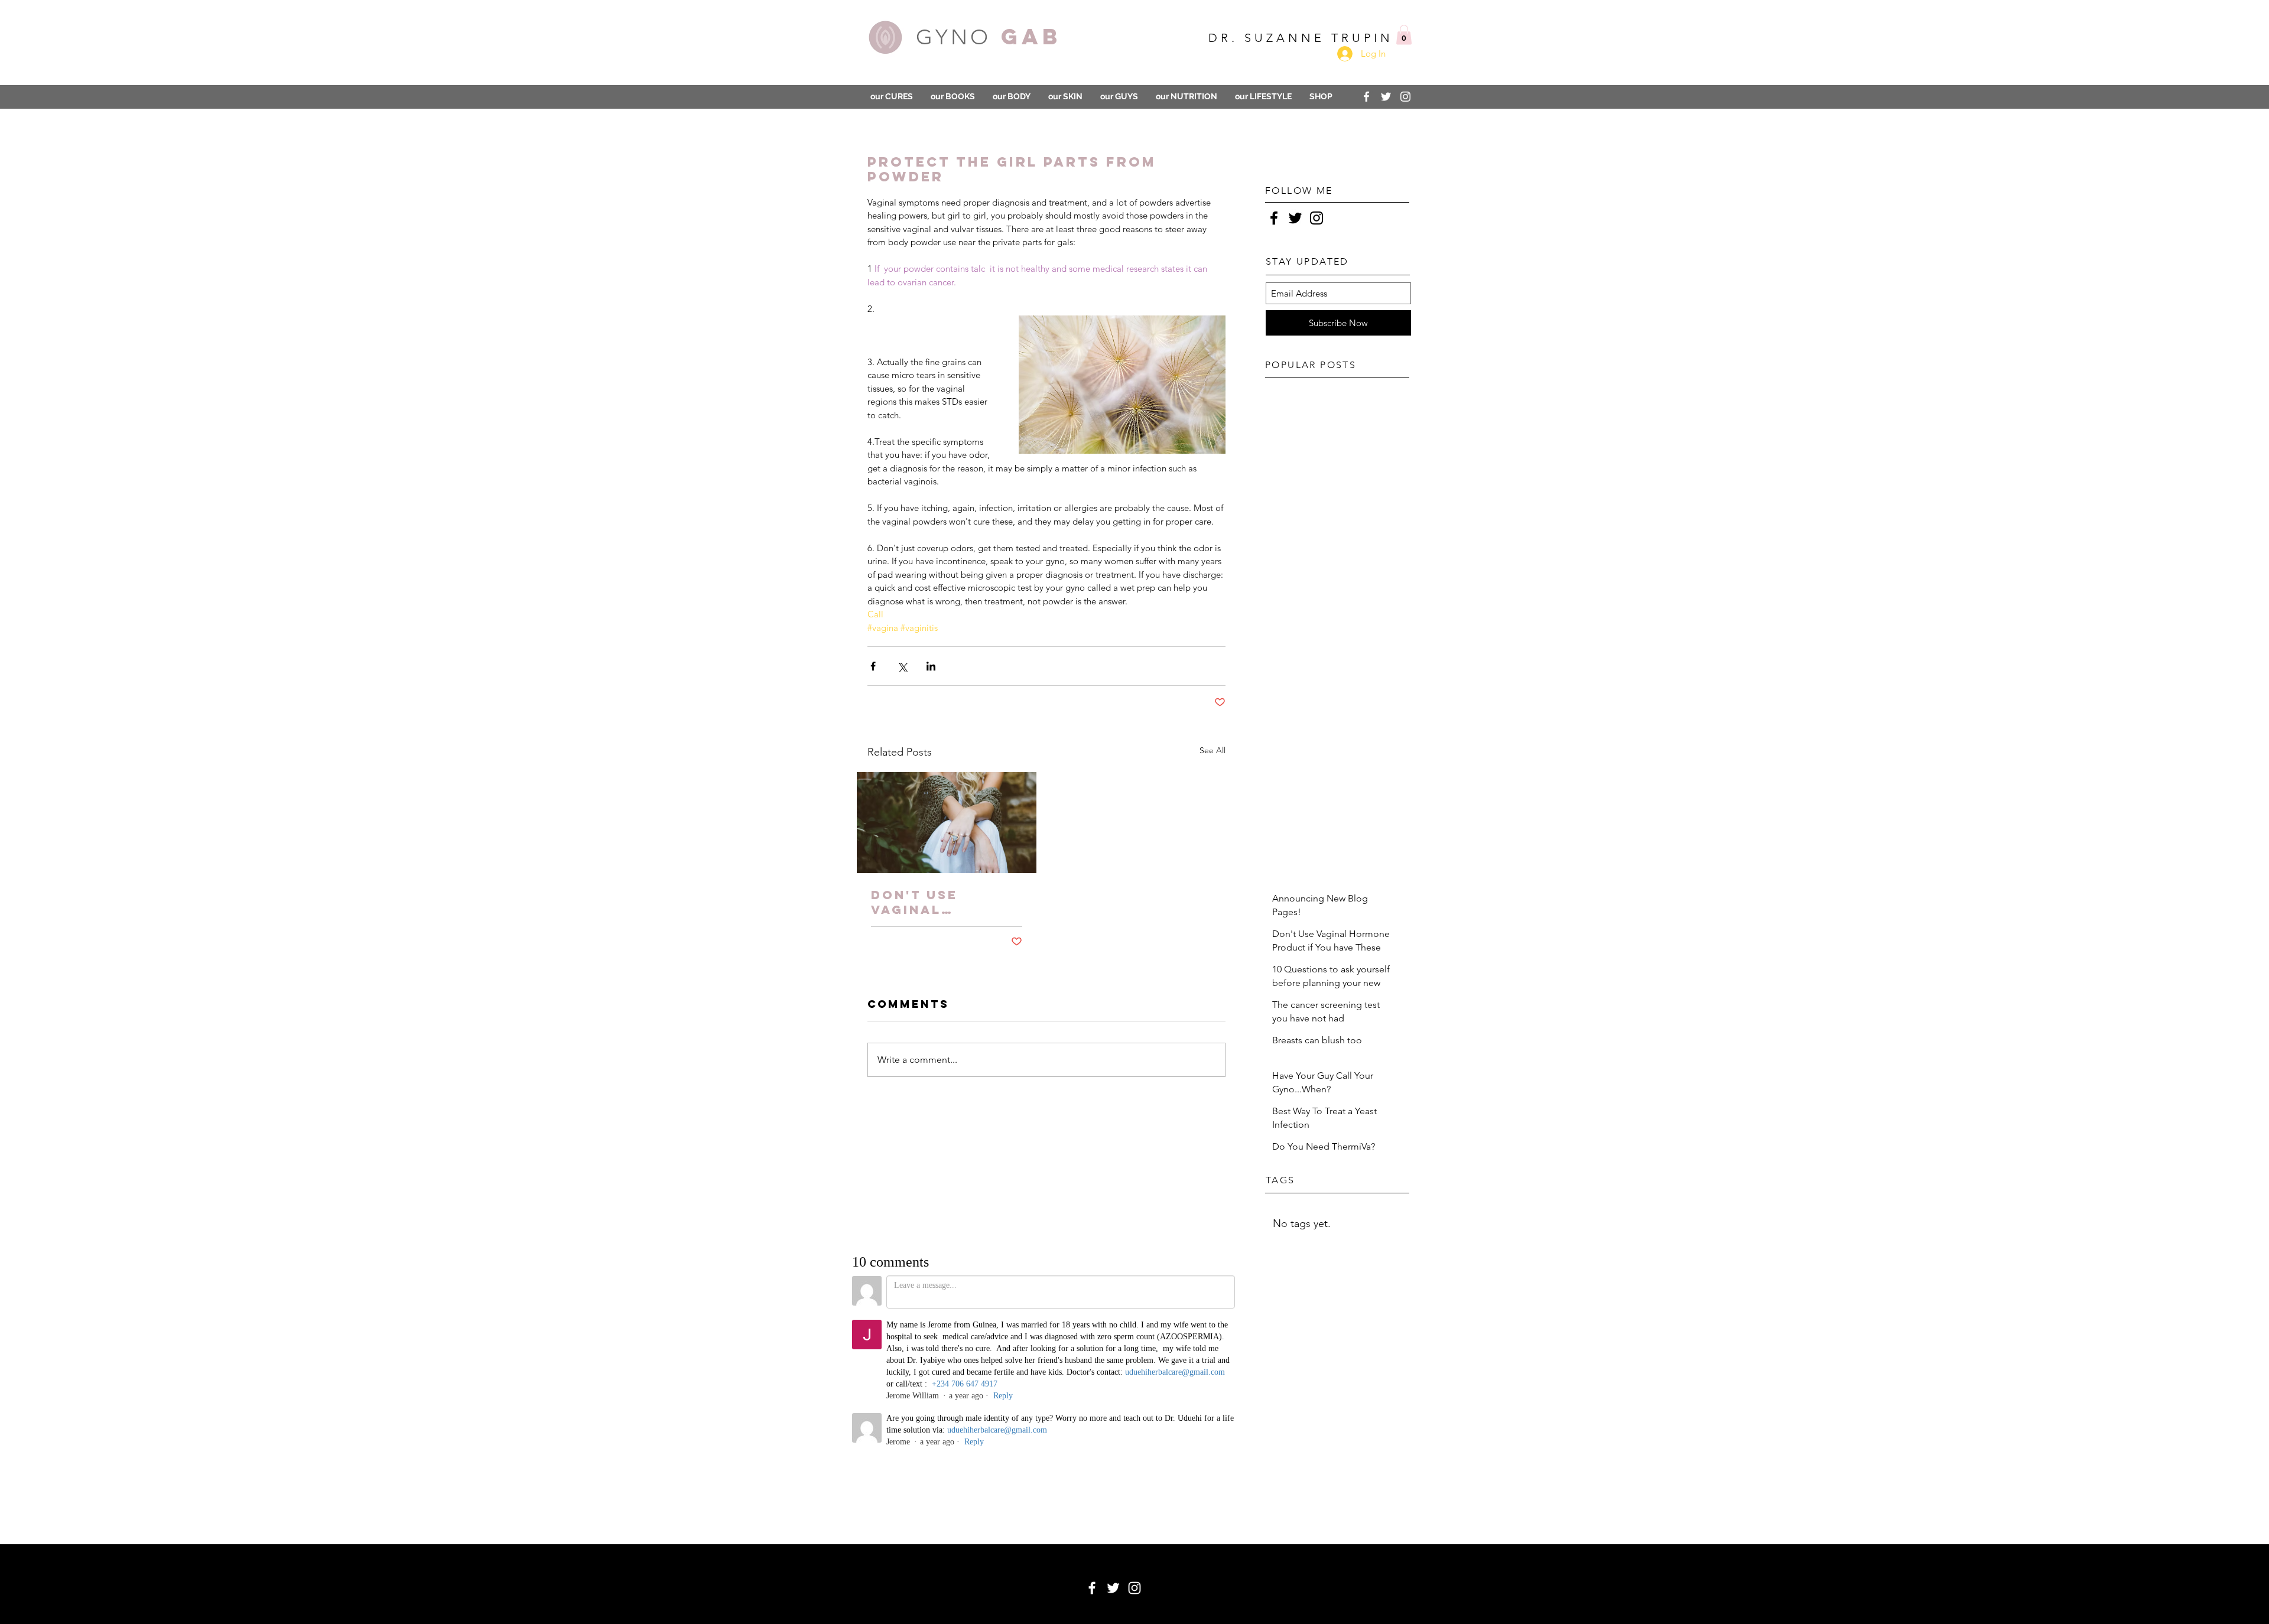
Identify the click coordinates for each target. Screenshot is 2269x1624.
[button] (1335, 697)
